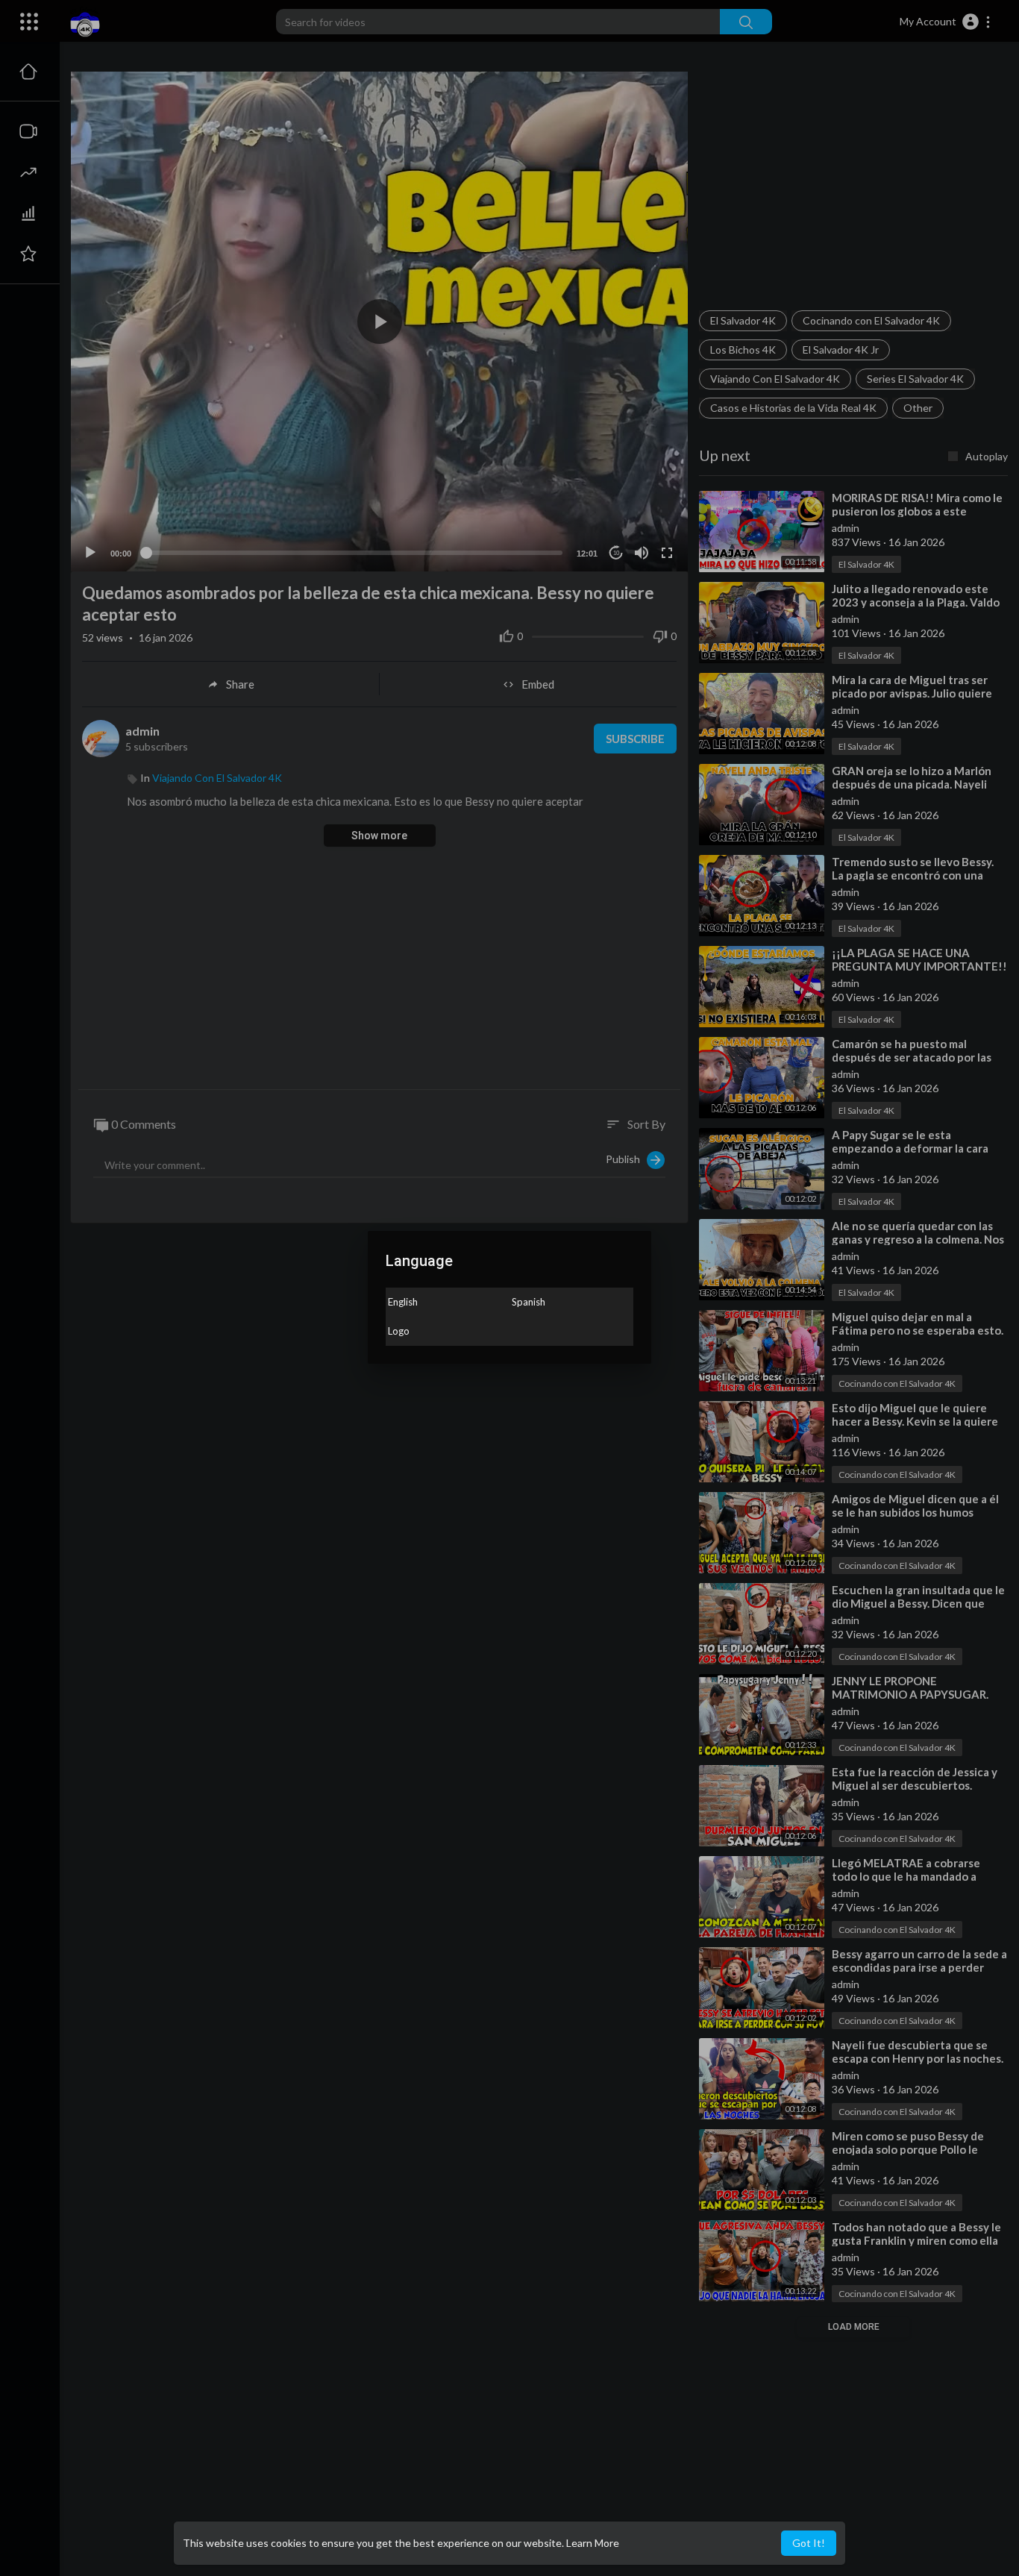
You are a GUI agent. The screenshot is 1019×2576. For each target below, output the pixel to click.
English (403, 1302)
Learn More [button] (593, 2543)
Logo (399, 1331)
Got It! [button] (809, 2543)
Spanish (529, 1302)
